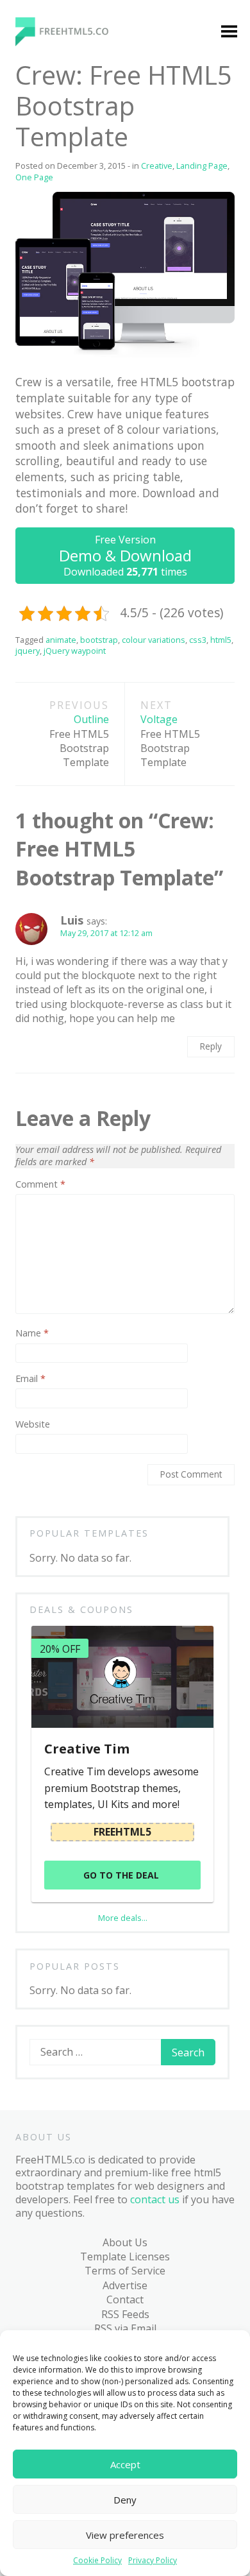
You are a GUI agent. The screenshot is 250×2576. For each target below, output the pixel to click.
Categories (46, 218)
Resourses (55, 975)
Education (53, 454)
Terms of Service (125, 2271)
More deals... (123, 1918)
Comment (40, 1184)
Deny (125, 2500)
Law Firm (51, 552)
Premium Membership (153, 225)
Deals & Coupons (61, 1073)
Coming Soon (62, 380)
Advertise (125, 2285)
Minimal (49, 577)
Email (30, 1379)
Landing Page (63, 527)
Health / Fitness (67, 478)
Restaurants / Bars (62, 781)
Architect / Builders (54, 298)
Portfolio (51, 724)
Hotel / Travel (63, 503)
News (43, 601)
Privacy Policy (153, 2561)
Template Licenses (125, 2256)
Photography (62, 700)
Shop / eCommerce (58, 844)
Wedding (51, 876)
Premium (51, 242)
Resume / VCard (68, 813)
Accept (125, 2464)
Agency (47, 267)
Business (51, 330)
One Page (53, 651)
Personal (51, 675)
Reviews (49, 1000)
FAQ (29, 1049)
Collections (56, 950)
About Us (125, 2242)
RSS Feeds (125, 2314)
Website (33, 1424)
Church (47, 355)
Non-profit (55, 626)
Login (136, 257)
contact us (155, 2199)
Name (32, 1333)
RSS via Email (125, 2328)
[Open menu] (229, 33)
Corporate (54, 404)
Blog (30, 901)
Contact (125, 2299)
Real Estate (56, 749)
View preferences (125, 2535)
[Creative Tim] (122, 1677)
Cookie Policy (97, 2561)
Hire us (37, 1024)
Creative (49, 429)
